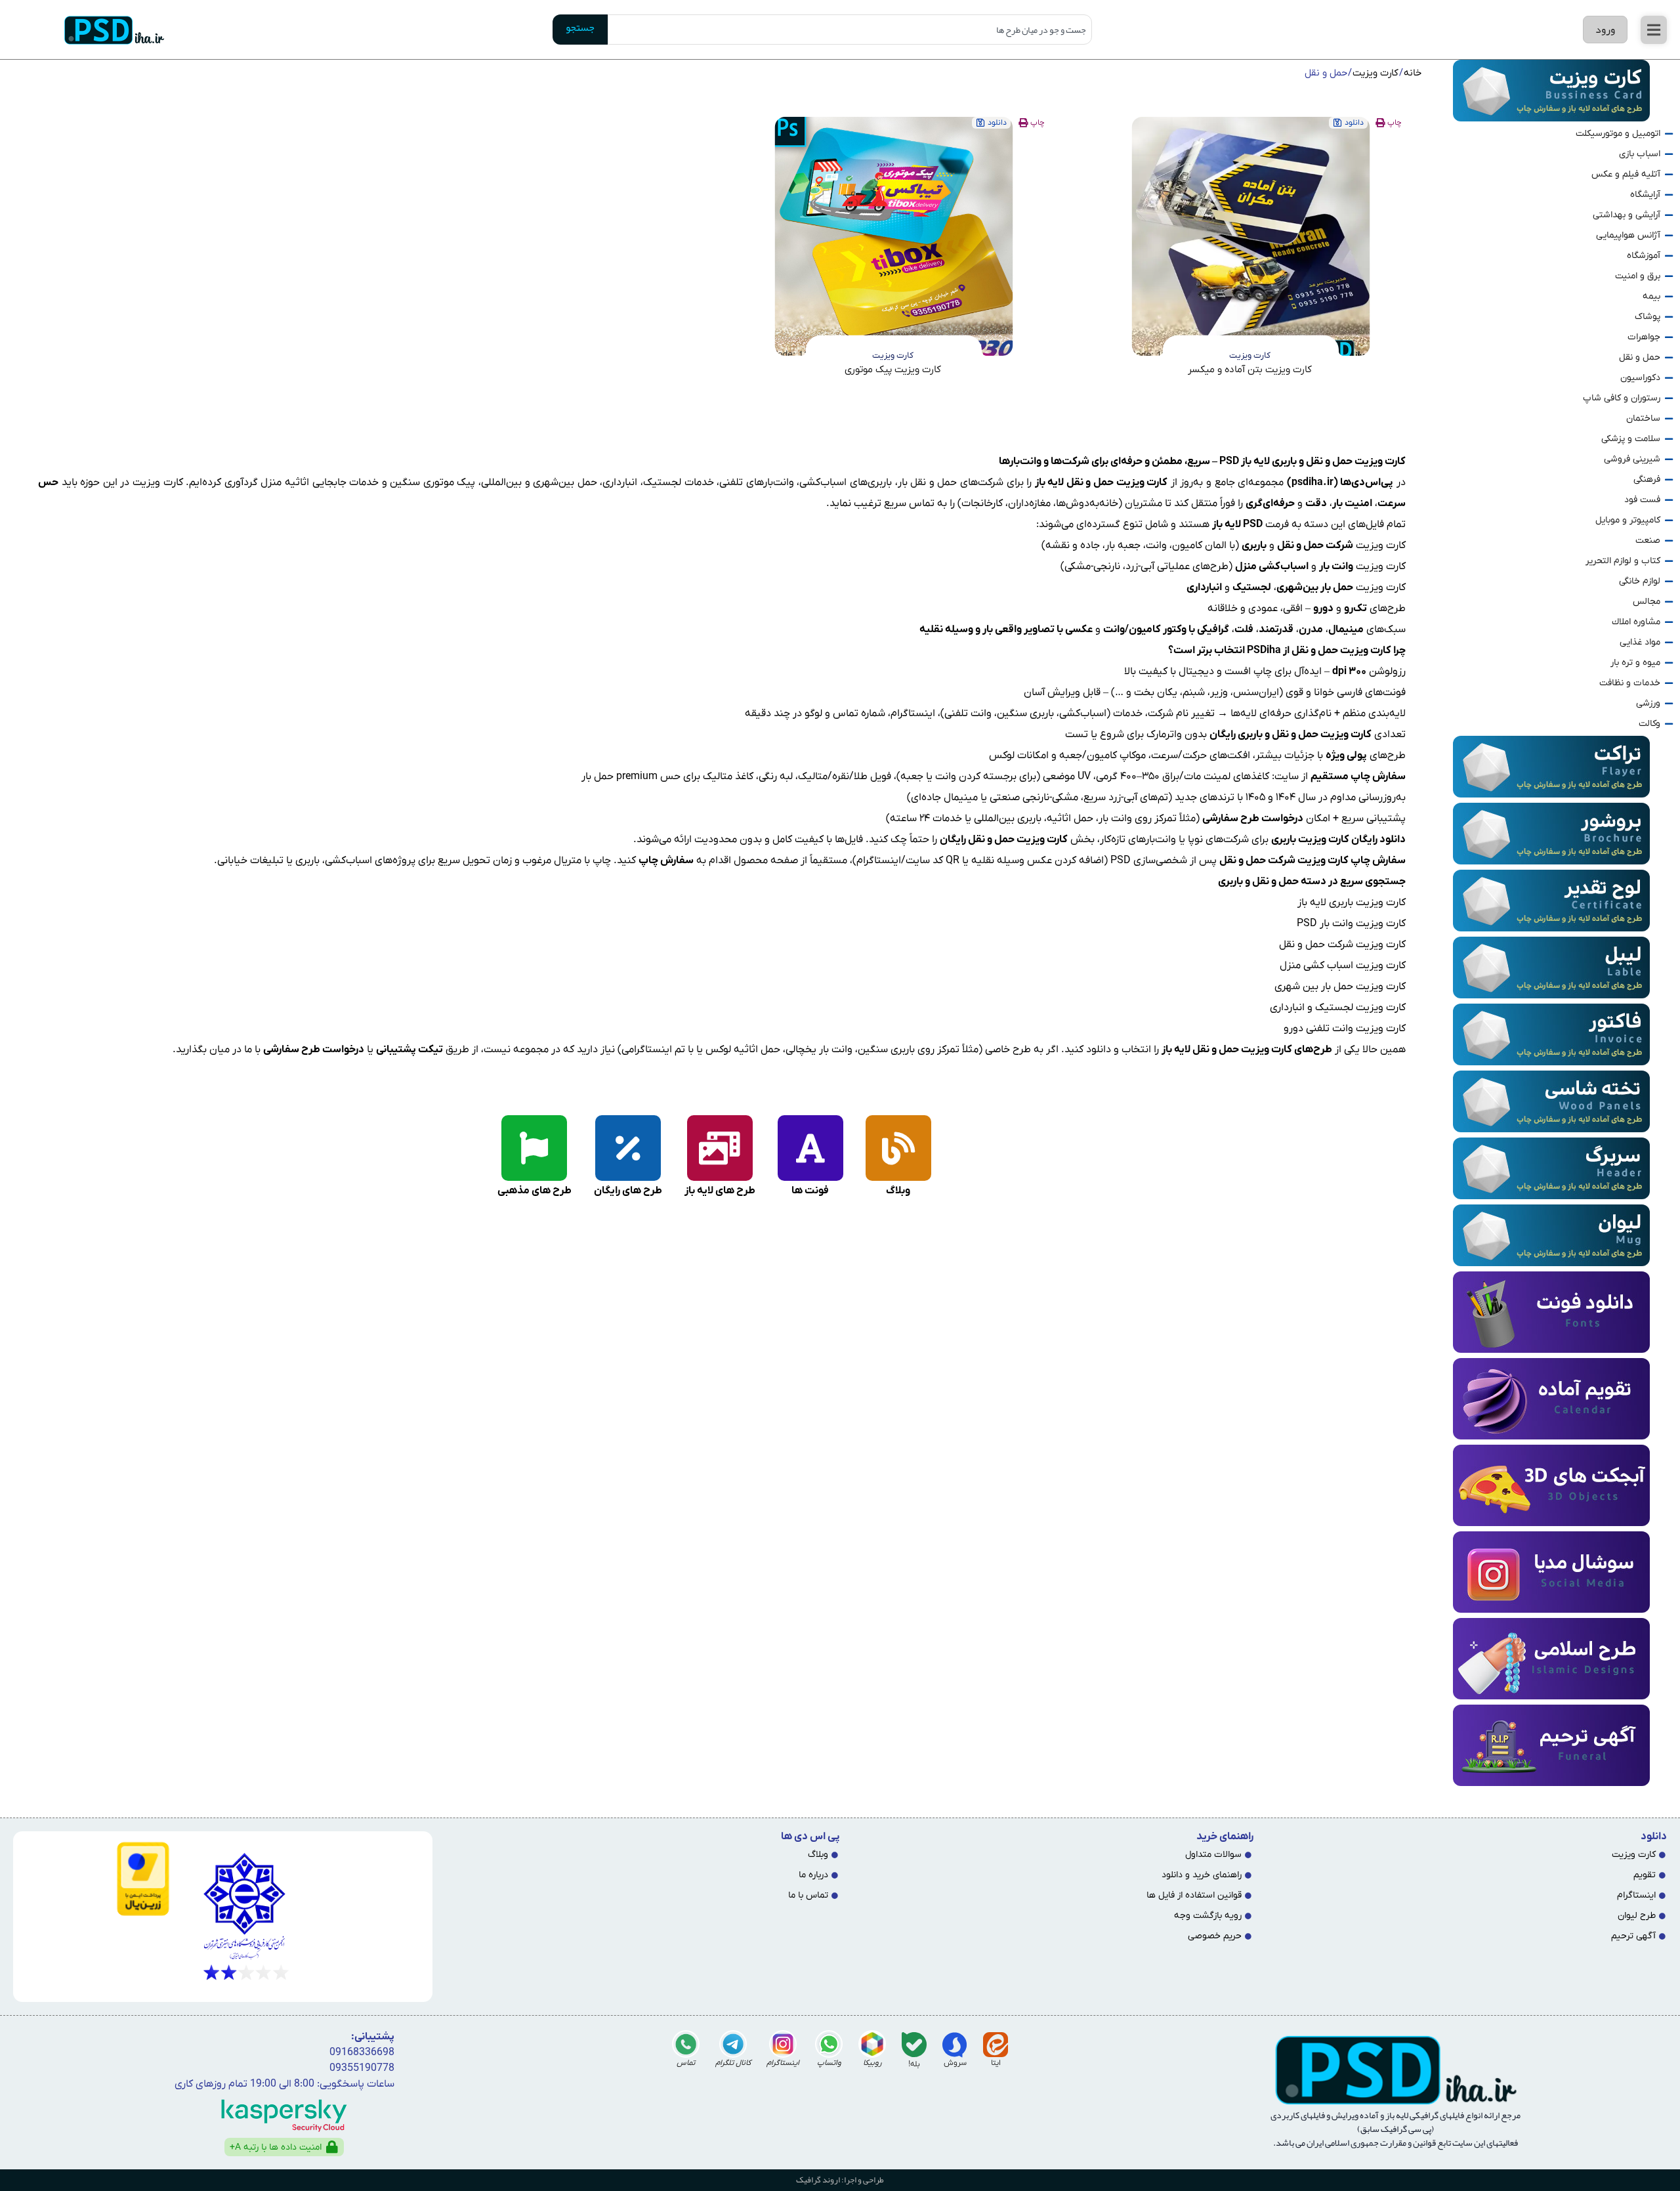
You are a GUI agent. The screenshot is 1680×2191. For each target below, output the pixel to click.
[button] (1654, 30)
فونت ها (810, 1191)
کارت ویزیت (1375, 73)
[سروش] (955, 2045)
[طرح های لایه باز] (720, 1148)
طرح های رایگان (628, 1191)
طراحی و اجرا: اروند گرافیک (840, 2180)
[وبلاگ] (898, 1148)
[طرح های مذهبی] (534, 1148)
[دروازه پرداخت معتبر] (96, 1879)
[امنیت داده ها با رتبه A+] (332, 2147)
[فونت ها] (810, 1148)
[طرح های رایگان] (628, 1148)
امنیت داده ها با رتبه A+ (276, 2147)
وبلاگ (898, 1191)
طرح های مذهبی (535, 1191)
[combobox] (850, 30)
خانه (1413, 73)
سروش (955, 2063)
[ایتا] (996, 2045)
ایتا (996, 2063)
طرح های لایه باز (720, 1191)
